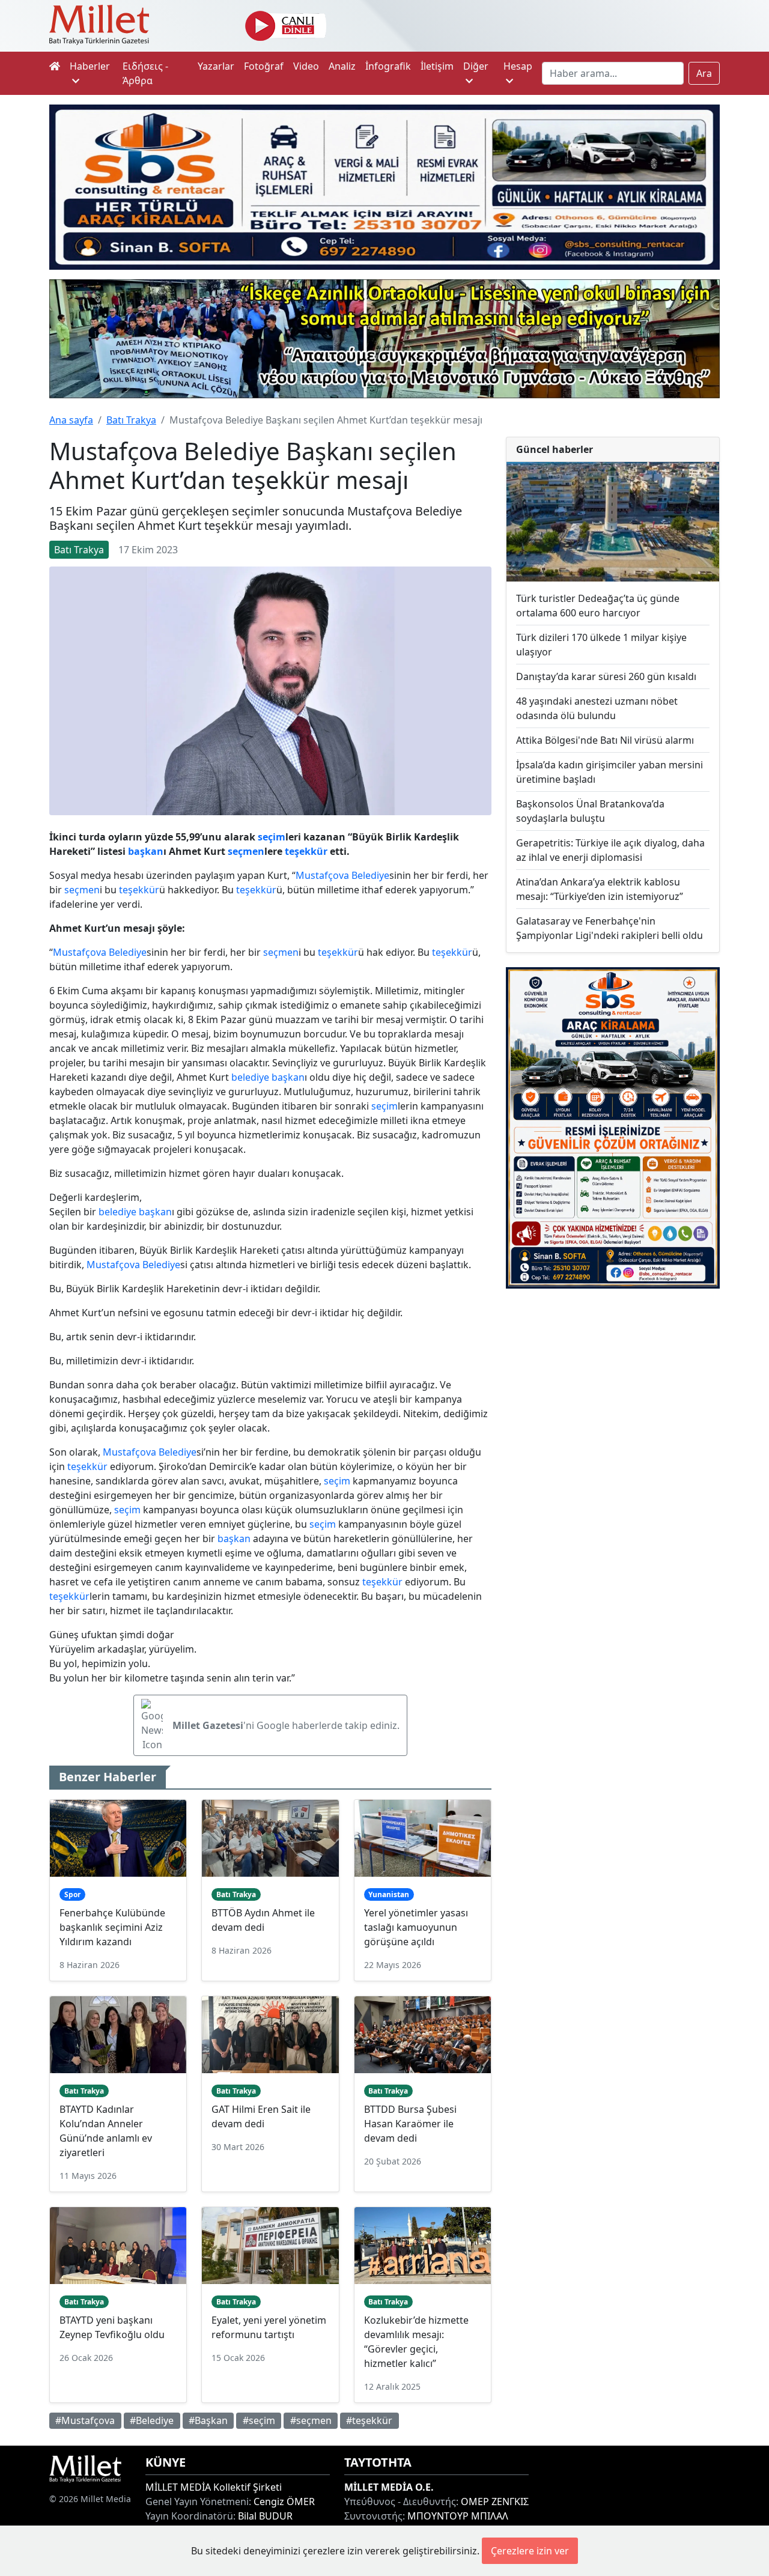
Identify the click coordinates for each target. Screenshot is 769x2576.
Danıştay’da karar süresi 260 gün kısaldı (606, 676)
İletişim (437, 66)
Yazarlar (216, 66)
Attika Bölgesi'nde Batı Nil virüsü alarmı (605, 740)
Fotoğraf (264, 66)
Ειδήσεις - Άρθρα (145, 73)
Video (306, 66)
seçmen (246, 851)
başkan (146, 851)
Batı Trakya (131, 420)
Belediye (370, 875)
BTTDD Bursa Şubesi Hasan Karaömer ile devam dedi (410, 2124)
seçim (272, 837)
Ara (704, 73)
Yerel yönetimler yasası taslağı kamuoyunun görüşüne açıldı (416, 1927)
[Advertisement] (613, 1383)
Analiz (342, 66)
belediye (250, 1077)
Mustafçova (322, 875)
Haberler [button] (90, 66)
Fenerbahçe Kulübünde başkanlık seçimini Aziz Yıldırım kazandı (112, 1927)
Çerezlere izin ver (530, 2551)
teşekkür (306, 851)
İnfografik (388, 66)
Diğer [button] (476, 66)
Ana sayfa (71, 420)
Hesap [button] (518, 66)
